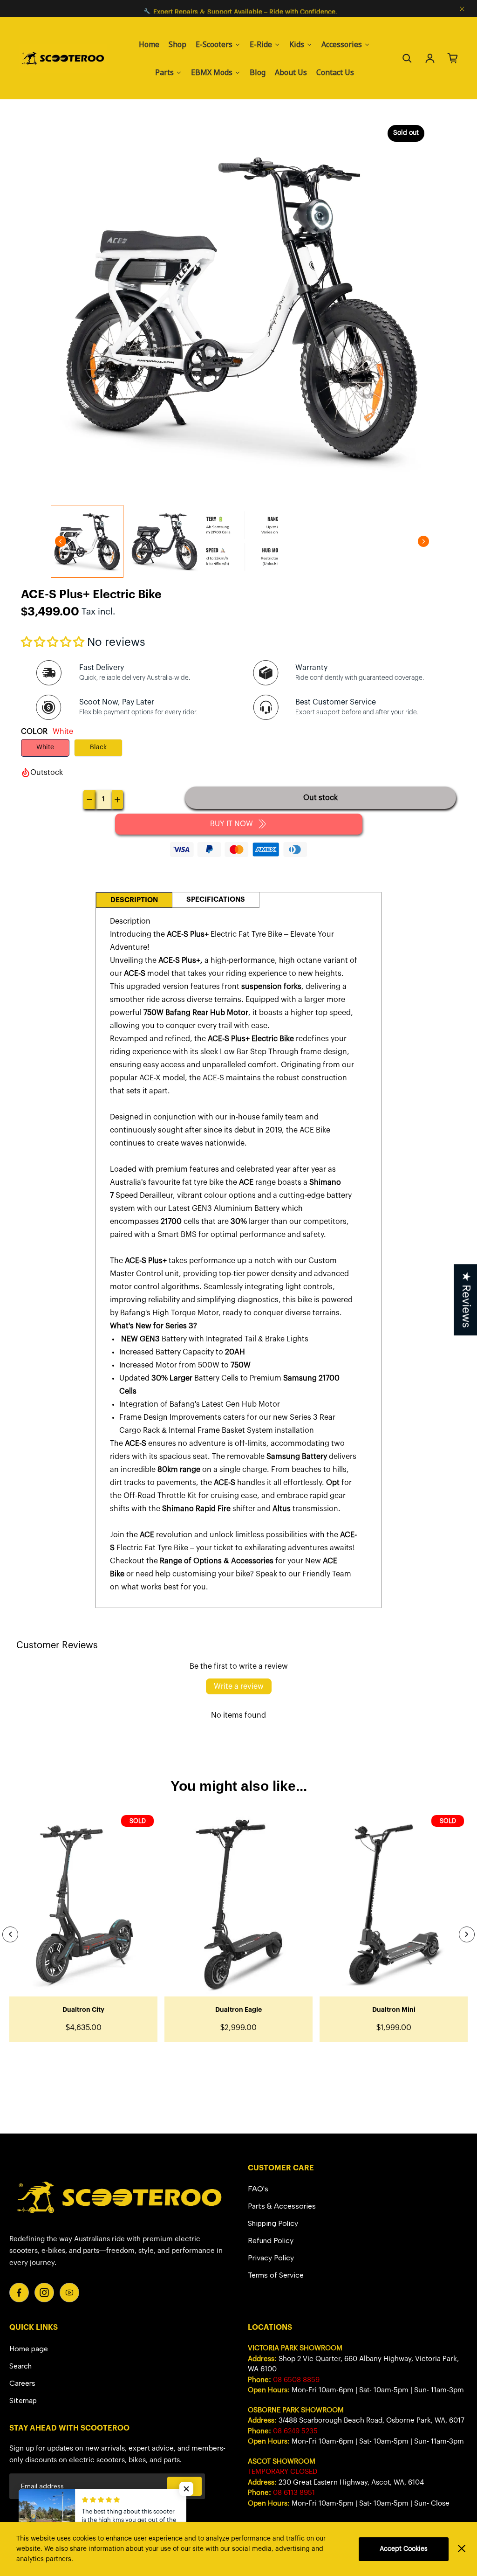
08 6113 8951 (294, 2493)
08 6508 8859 (296, 2380)
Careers (22, 2383)
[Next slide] (423, 541)
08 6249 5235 (295, 2431)
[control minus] (89, 800)
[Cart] (453, 58)
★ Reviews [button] (466, 1300)
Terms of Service (276, 2275)
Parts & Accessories (282, 2206)
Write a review (239, 1686)
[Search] (407, 58)
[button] (53, 642)
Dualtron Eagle (238, 2010)
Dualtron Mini (394, 2010)
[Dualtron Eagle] (238, 1904)
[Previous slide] (10, 1934)
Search (20, 2366)
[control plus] (117, 800)
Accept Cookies (404, 2549)
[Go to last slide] (61, 541)
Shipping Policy (273, 2223)
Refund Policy (271, 2241)
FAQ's (258, 2189)
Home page (29, 2349)
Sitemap (23, 2400)
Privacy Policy (271, 2258)
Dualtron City (83, 2010)
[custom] (19, 2293)
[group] (87, 541)
